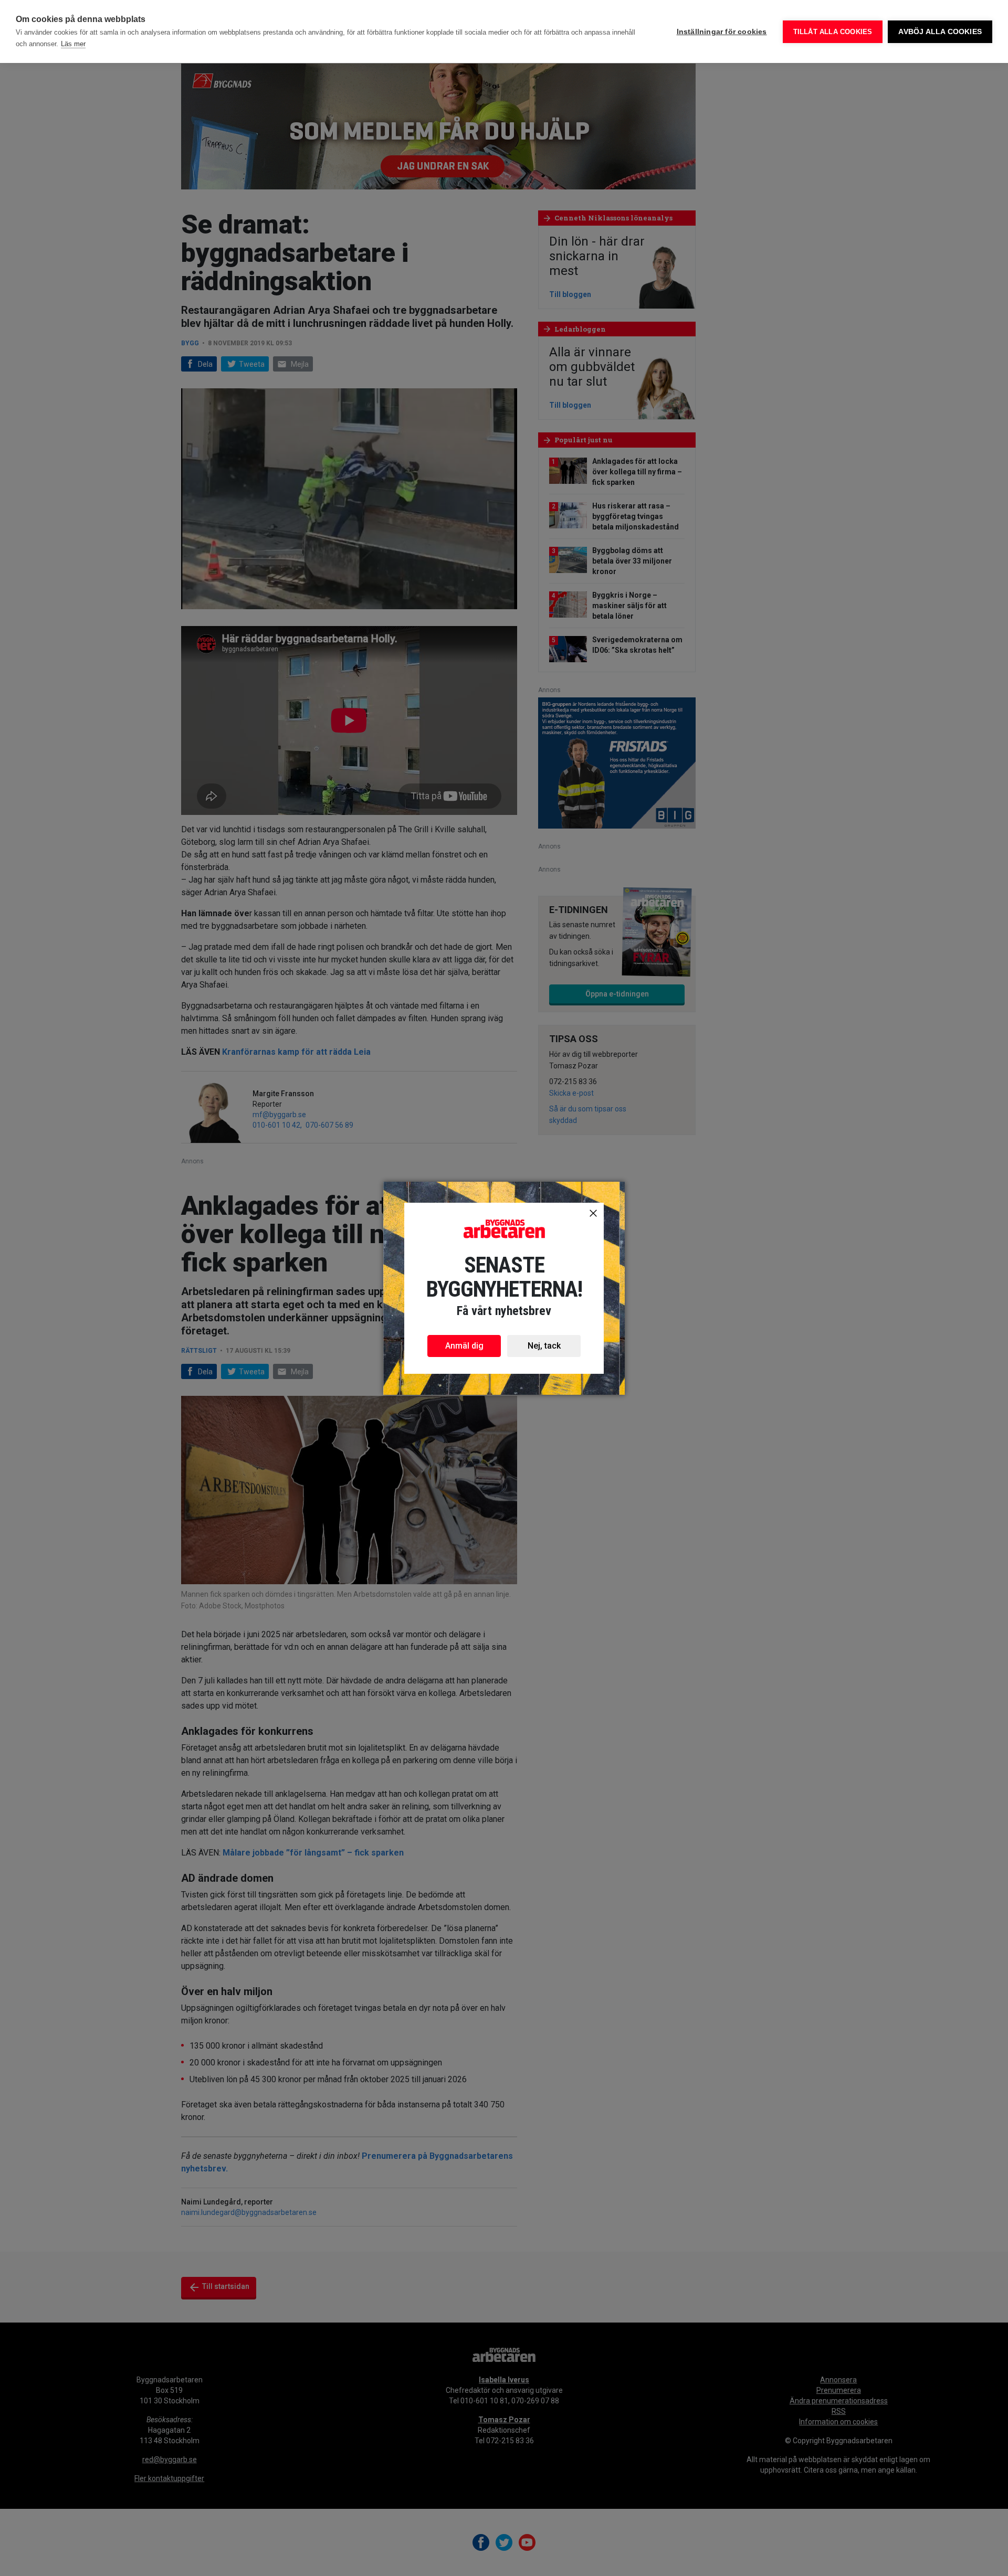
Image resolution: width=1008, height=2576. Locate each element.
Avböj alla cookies (940, 32)
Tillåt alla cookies (833, 32)
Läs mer (73, 44)
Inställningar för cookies (722, 32)
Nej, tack (544, 1346)
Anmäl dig (464, 1346)
